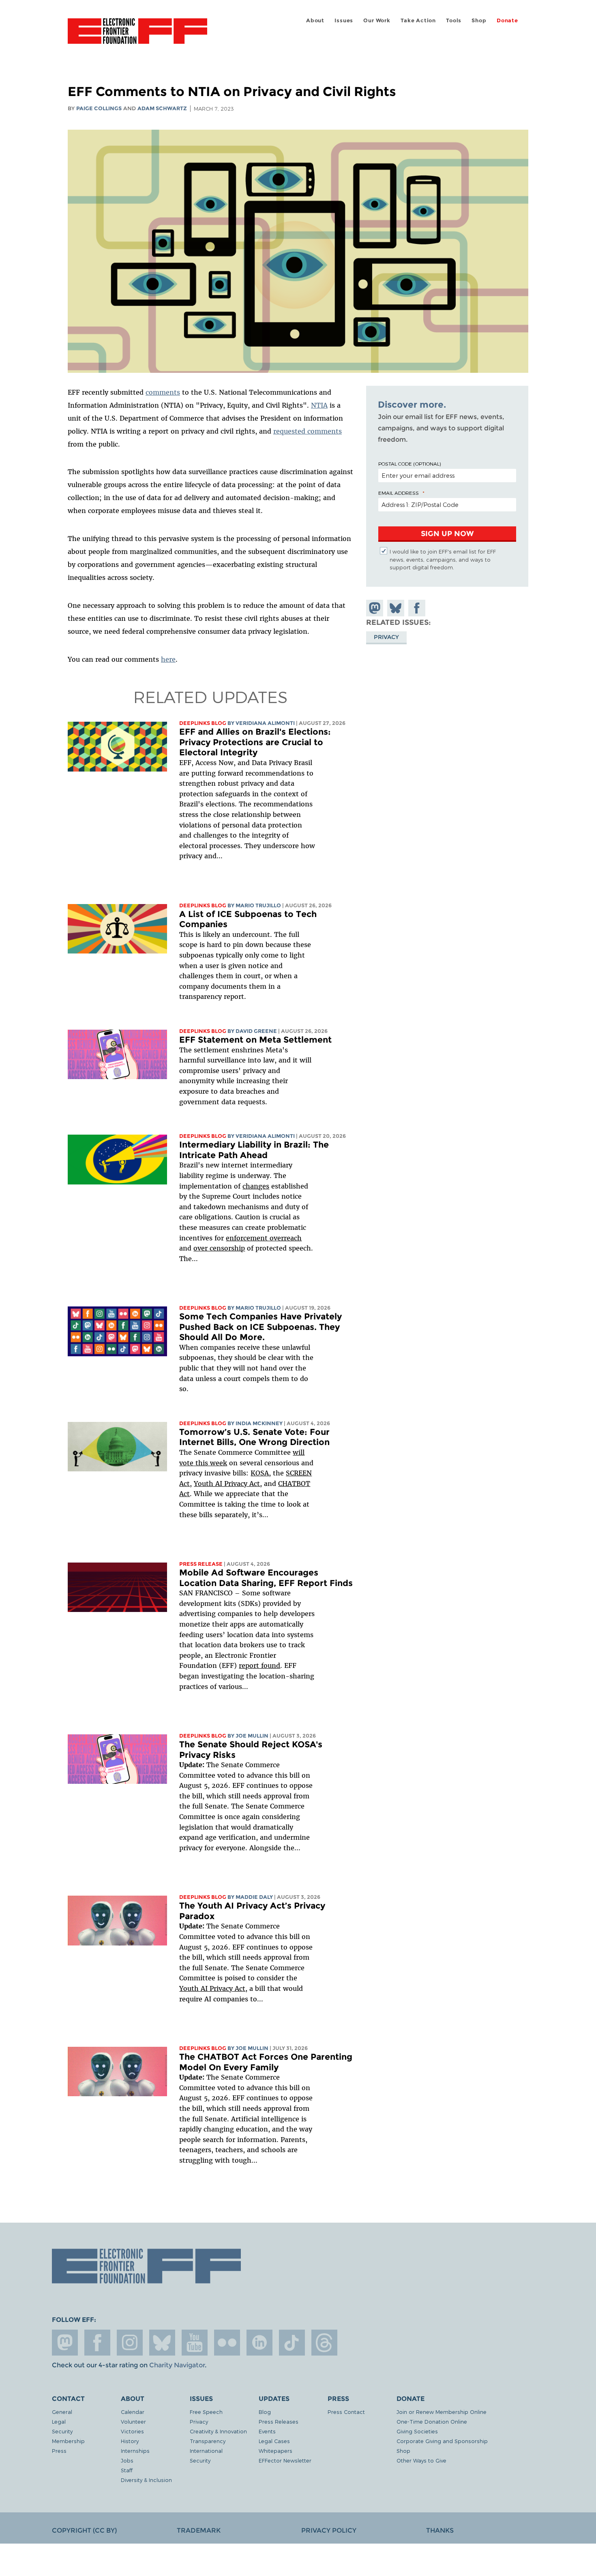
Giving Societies (417, 2431)
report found (259, 1665)
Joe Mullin (252, 1736)
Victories (132, 2431)
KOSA (260, 1473)
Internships (135, 2451)
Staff (127, 2470)
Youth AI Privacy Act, (228, 1484)
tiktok (292, 2343)
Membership (68, 2441)
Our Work (377, 20)
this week (210, 1463)
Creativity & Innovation (218, 2431)
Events (267, 2431)
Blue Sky (162, 2343)
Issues (344, 20)
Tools (454, 20)
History (130, 2441)
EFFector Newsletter (285, 2460)
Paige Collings (99, 108)
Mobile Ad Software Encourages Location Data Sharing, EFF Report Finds (266, 1578)
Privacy (386, 637)
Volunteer (133, 2421)
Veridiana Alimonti (265, 723)
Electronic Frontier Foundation (137, 36)
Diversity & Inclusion (146, 2480)
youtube (195, 2343)
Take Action (418, 20)
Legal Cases (274, 2441)
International (206, 2451)
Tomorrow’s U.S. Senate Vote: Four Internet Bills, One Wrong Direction (254, 1437)
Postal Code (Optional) (409, 464)
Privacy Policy (329, 2530)
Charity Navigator (177, 2365)
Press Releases (279, 2421)
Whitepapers (275, 2451)
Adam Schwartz (162, 108)
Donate (507, 20)
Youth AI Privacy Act (212, 1988)
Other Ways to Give (421, 2460)
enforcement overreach (264, 1238)
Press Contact (346, 2412)
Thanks (440, 2530)
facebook (97, 2343)
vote (186, 1463)
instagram (130, 2343)
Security (62, 2431)
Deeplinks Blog (203, 723)
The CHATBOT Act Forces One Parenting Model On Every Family (266, 2062)
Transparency (208, 2441)
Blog (265, 2412)
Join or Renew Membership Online (442, 2412)
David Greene (256, 1031)
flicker (227, 2343)
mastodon (65, 2343)
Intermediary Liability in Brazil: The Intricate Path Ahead (254, 1150)
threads (324, 2343)
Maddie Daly (254, 1897)
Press (59, 2451)
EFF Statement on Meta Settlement (255, 1040)
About (315, 20)
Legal (59, 2421)
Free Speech (206, 2412)
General (62, 2412)
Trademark (199, 2530)
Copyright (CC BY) (84, 2530)
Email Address (399, 493)
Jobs (127, 2460)
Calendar (133, 2412)
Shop (479, 20)
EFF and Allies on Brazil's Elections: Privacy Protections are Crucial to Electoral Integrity (255, 742)
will (299, 1452)
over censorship (219, 1248)
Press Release (201, 1564)
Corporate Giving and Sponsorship (442, 2441)
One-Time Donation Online (432, 2421)
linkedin (259, 2343)
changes (256, 1186)
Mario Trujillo (258, 905)
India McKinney (259, 1423)
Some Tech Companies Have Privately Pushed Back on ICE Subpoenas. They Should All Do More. (260, 1327)
